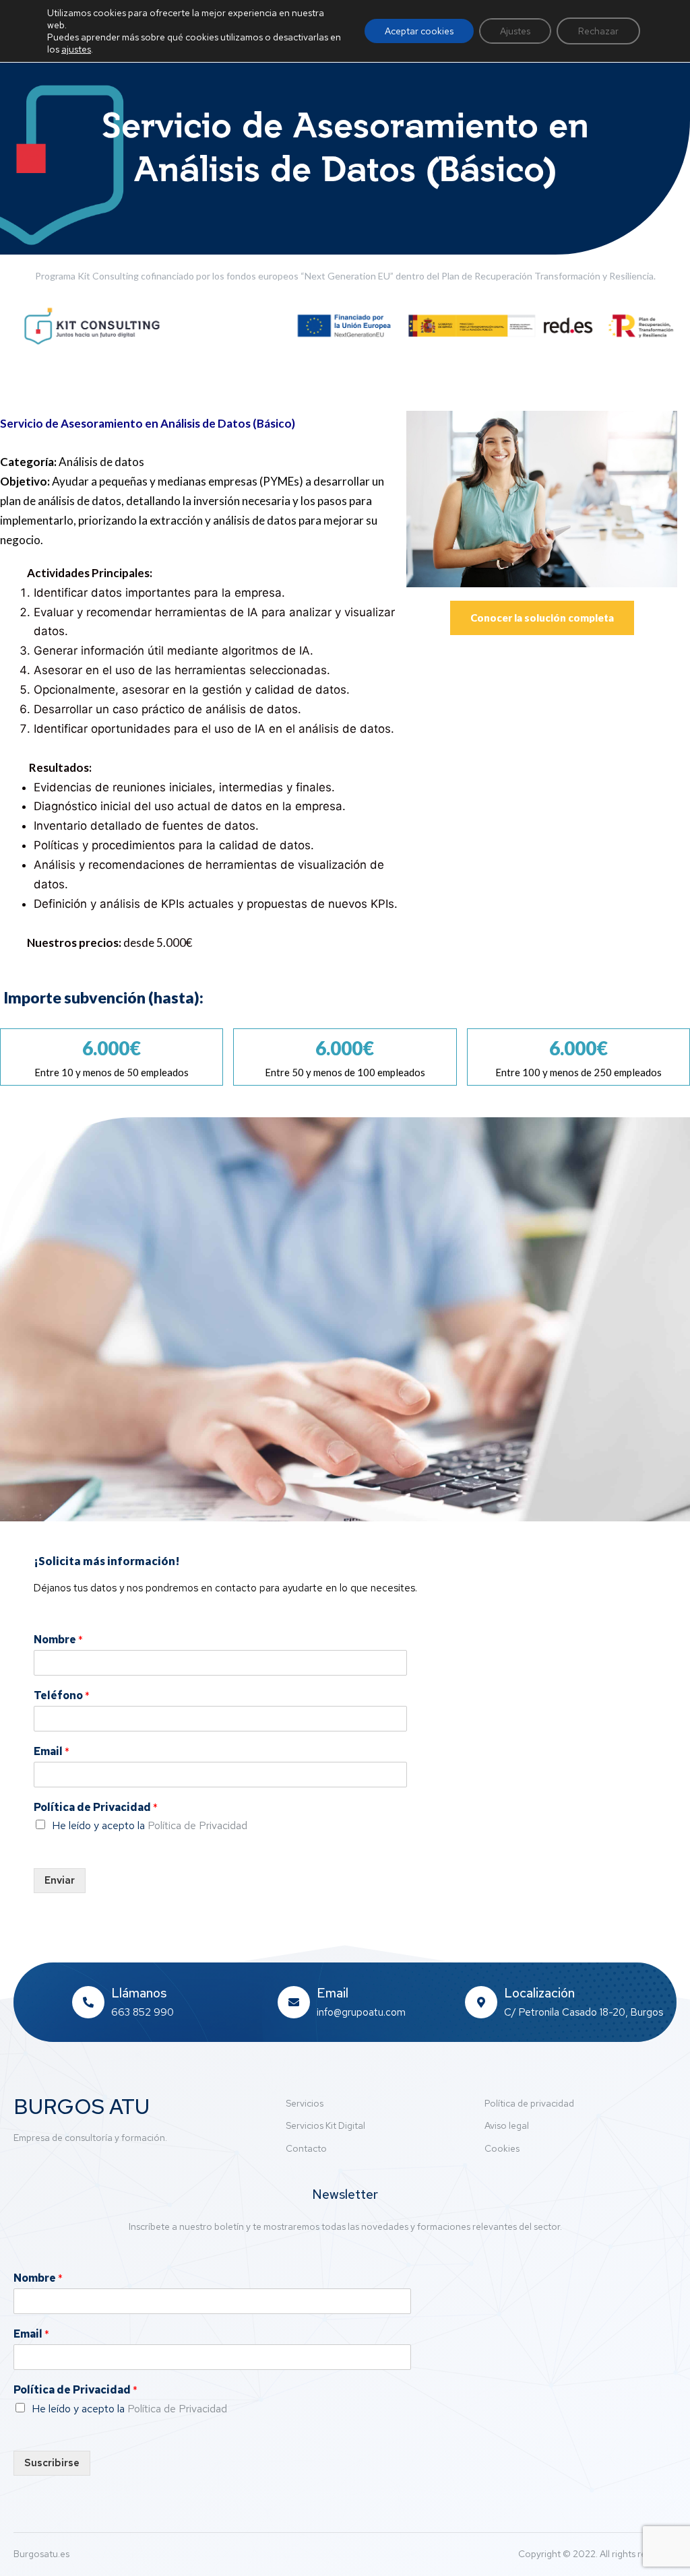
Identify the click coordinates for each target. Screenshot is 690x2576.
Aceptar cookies (419, 31)
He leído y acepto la (150, 1825)
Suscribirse (52, 2463)
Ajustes (515, 31)
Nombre (58, 1640)
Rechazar (598, 31)
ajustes (76, 49)
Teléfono (62, 1696)
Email (52, 1752)
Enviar (60, 1880)
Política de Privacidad (96, 1808)
